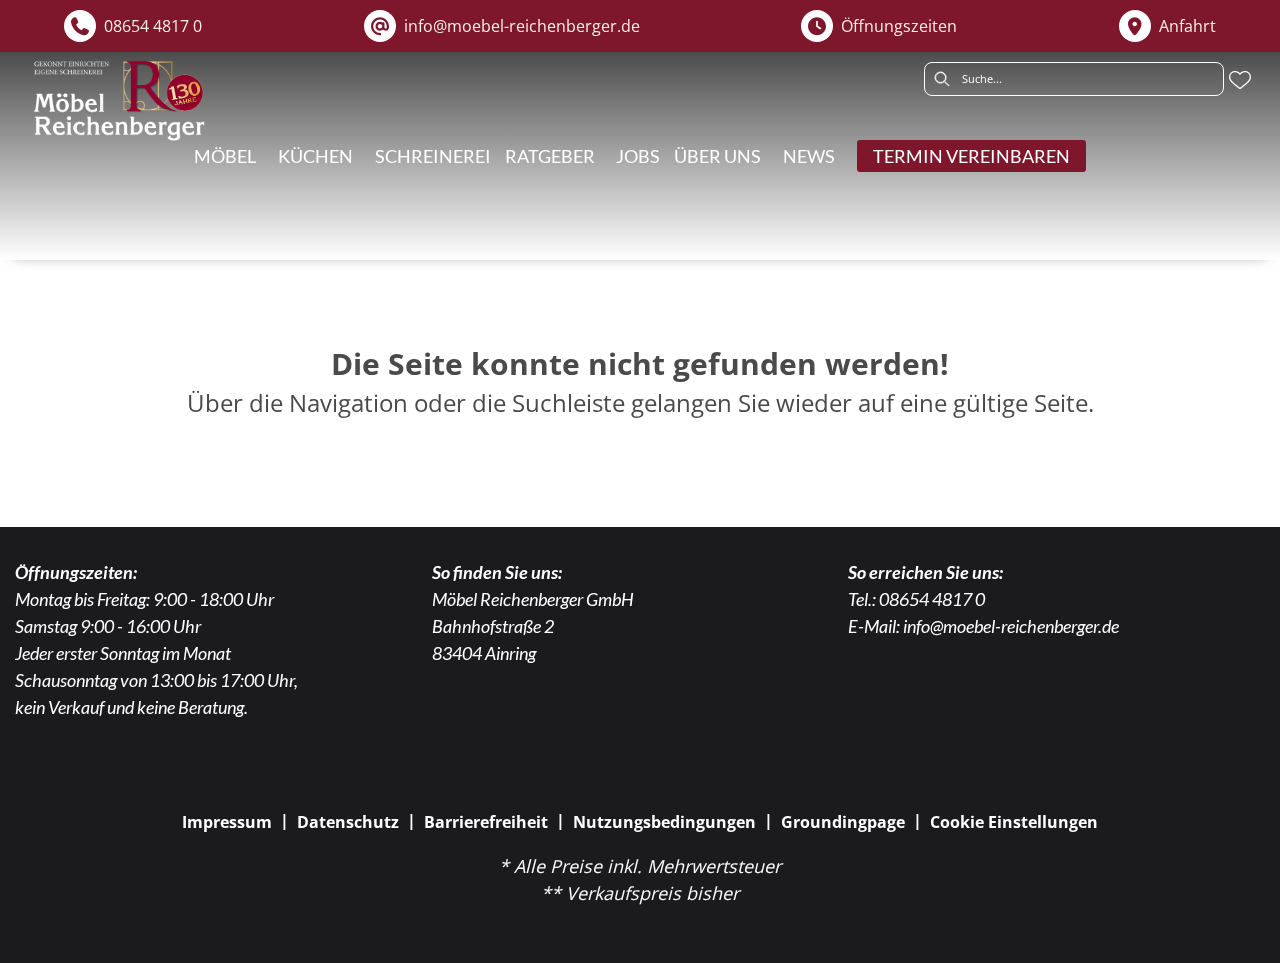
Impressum (227, 822)
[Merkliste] (1240, 80)
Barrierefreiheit (486, 822)
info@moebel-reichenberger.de (1011, 626)
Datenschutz (348, 822)
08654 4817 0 (932, 599)
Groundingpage (843, 822)
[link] (315, 156)
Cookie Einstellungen (1014, 822)
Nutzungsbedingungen (664, 822)
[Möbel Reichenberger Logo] (118, 100)
